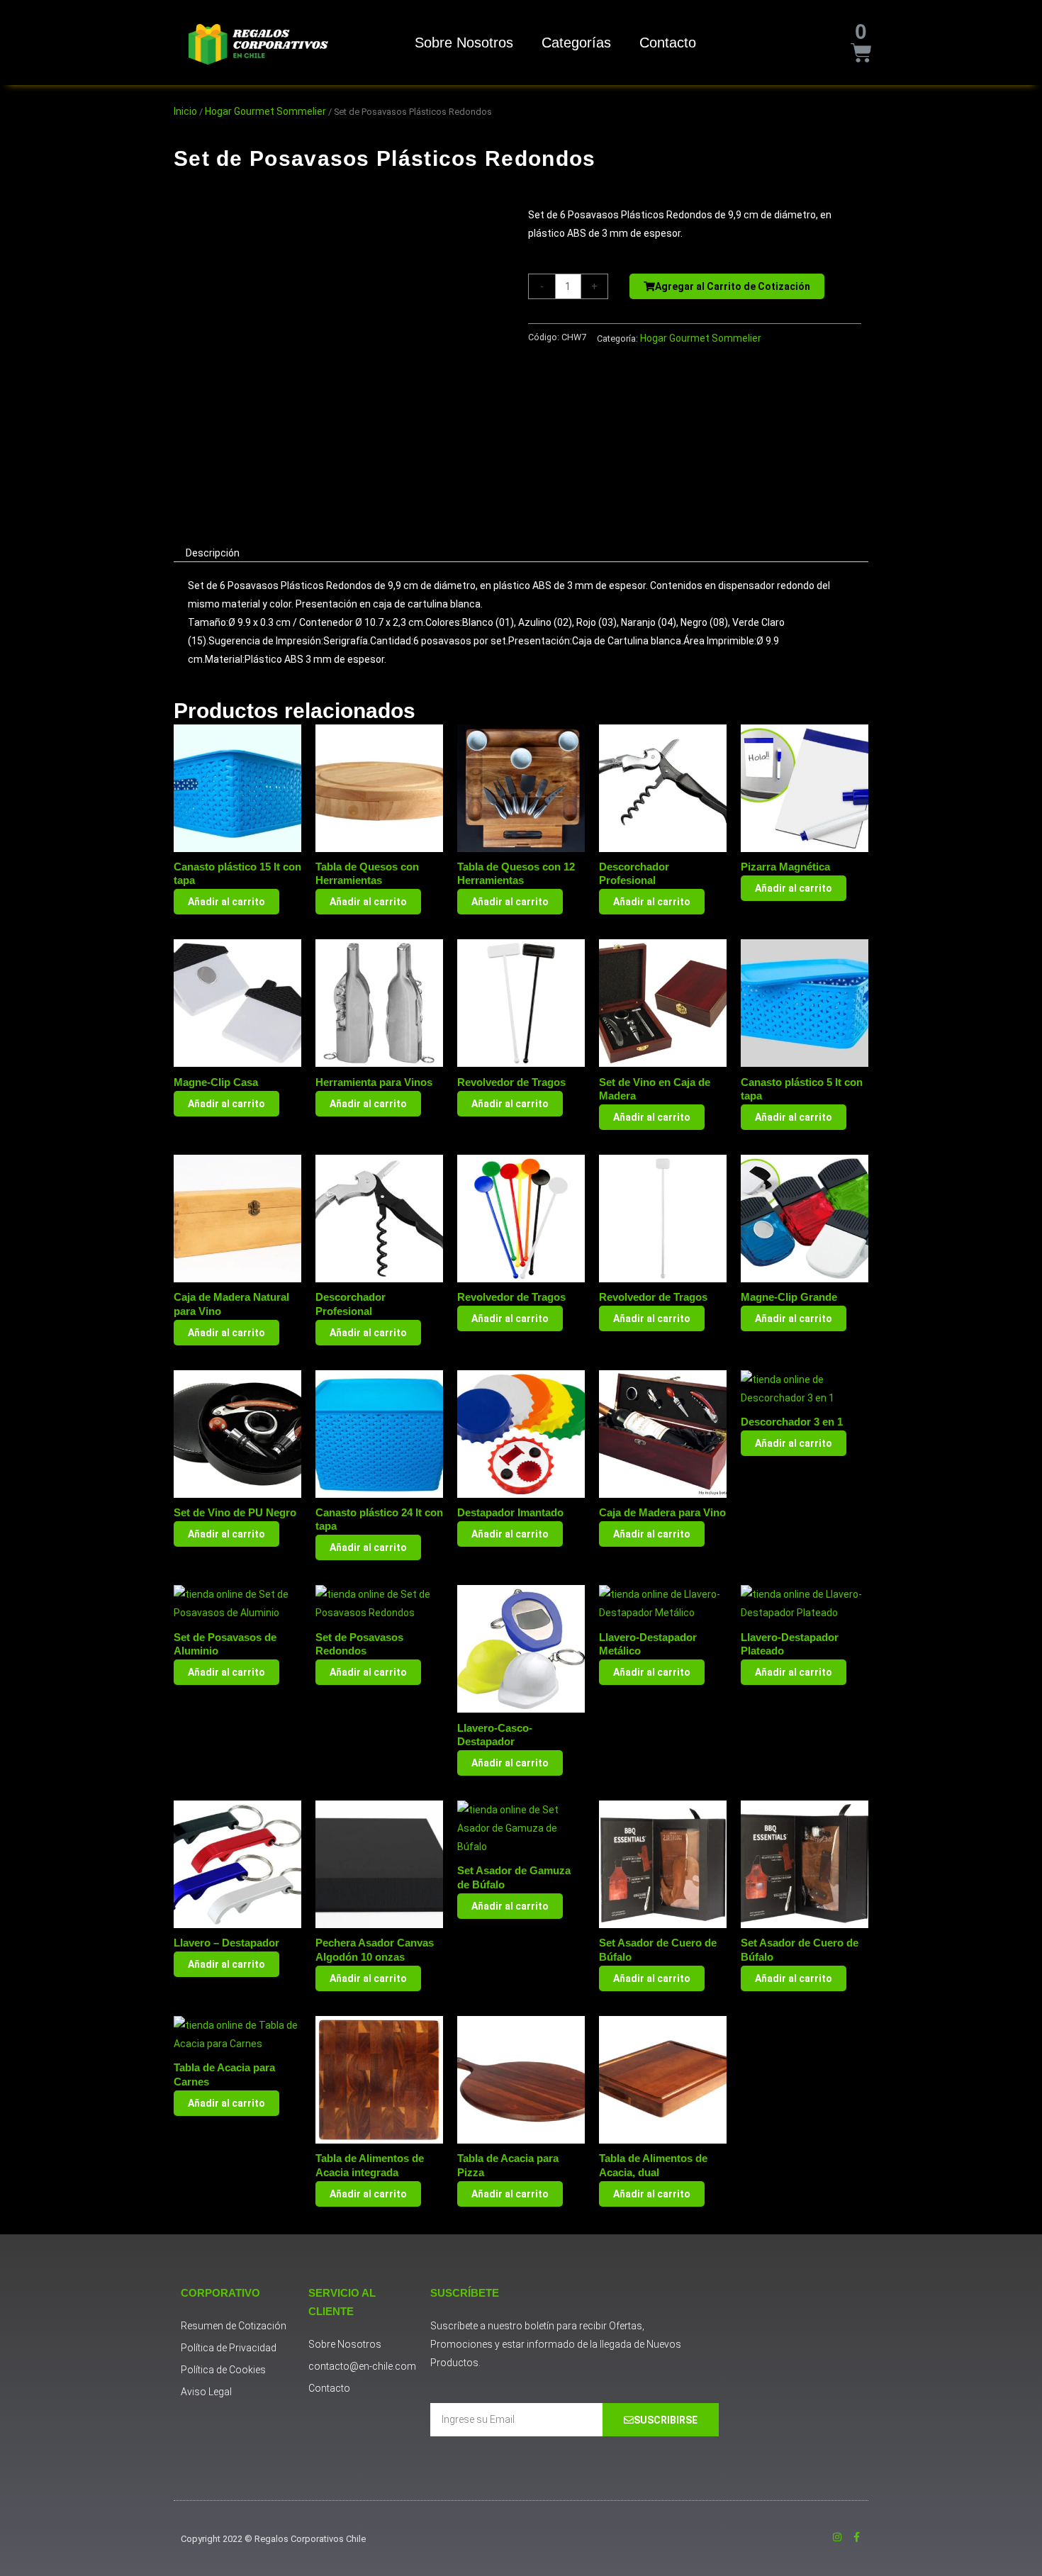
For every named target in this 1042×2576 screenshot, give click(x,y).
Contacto (668, 43)
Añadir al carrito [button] (226, 902)
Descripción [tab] (213, 553)
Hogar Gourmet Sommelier (265, 111)
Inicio (185, 111)
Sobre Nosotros (464, 43)
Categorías (576, 43)
